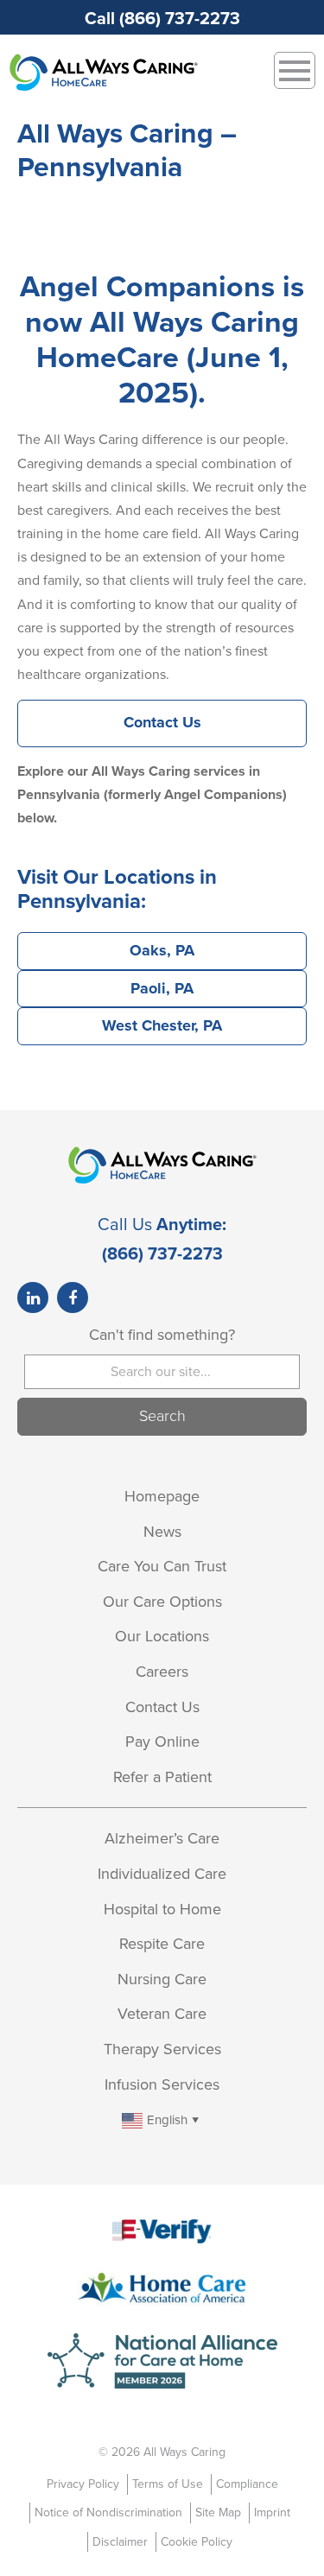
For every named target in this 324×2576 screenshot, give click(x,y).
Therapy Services (162, 2049)
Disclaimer (120, 2542)
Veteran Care (162, 2014)
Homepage (162, 1496)
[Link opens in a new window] (33, 1298)
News (162, 1532)
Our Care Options (162, 1602)
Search (162, 1416)
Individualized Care (162, 1874)
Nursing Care (162, 1979)
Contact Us (162, 722)
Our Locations (162, 1636)
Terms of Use (168, 2484)
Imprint (272, 2513)
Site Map (218, 2513)
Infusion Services (162, 2084)
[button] (162, 2119)
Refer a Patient (162, 1777)
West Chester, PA (162, 1025)
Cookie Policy (197, 2542)
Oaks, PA (162, 950)
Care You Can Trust (162, 1566)
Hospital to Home (162, 1909)
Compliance (247, 2484)
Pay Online (162, 1742)
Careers (162, 1672)
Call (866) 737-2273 (162, 19)
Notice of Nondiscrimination (108, 2513)
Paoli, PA (162, 988)
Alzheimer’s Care (162, 1838)
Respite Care (162, 1944)
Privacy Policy (83, 2484)
